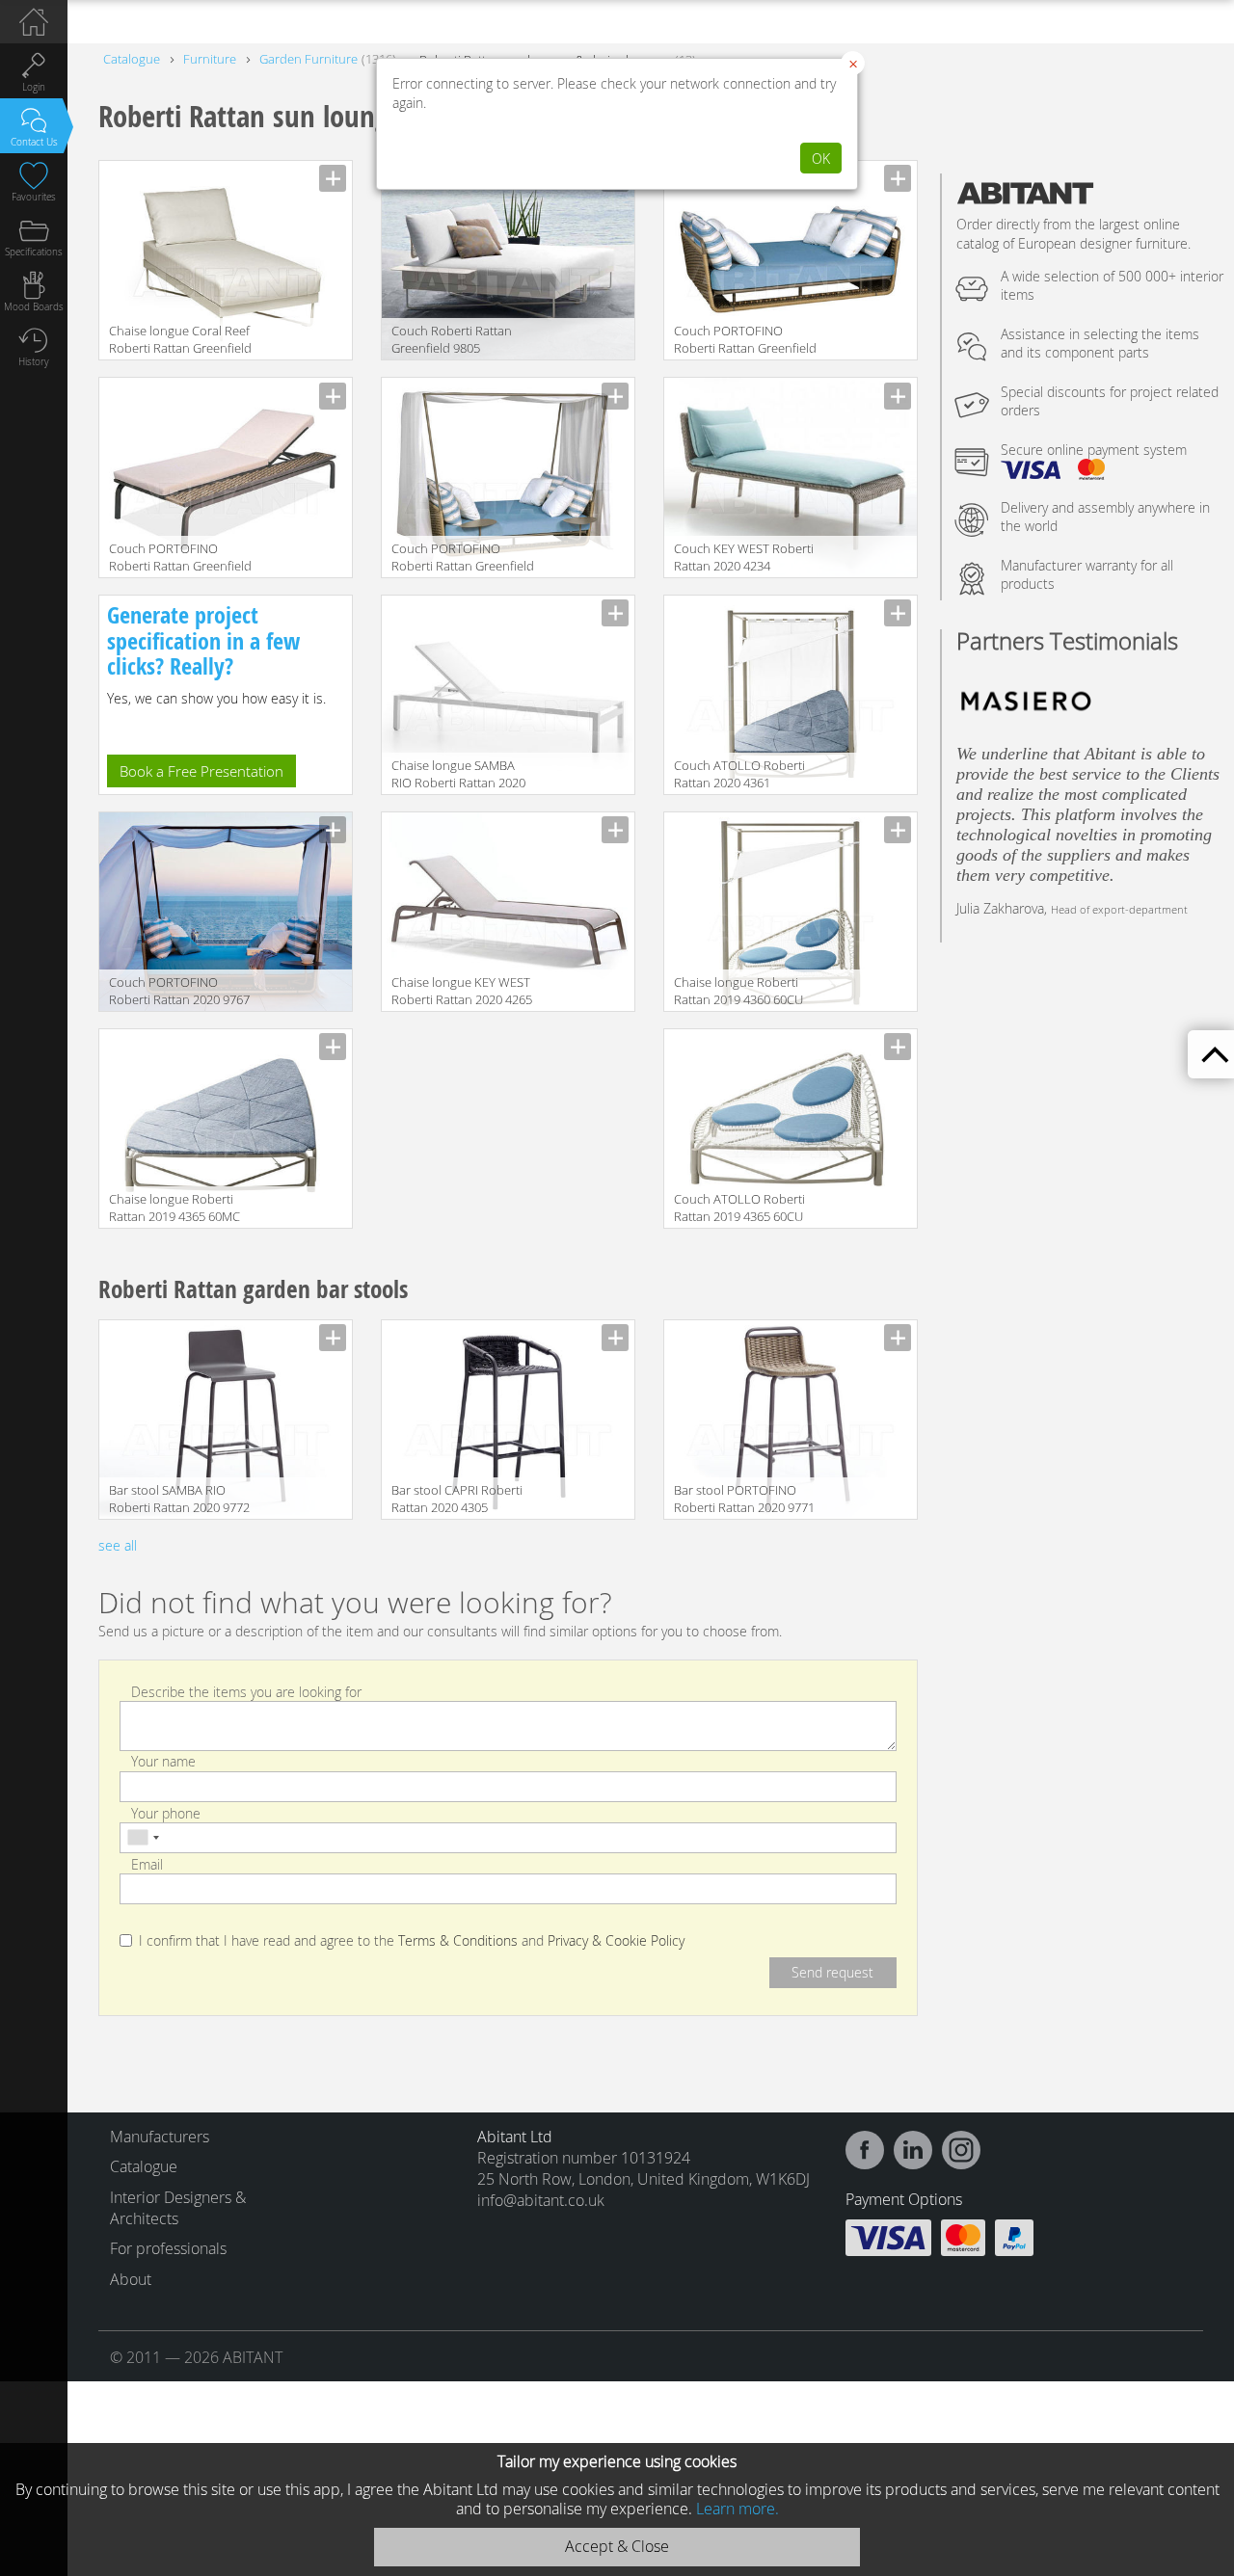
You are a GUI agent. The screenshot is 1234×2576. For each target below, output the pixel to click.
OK (821, 159)
